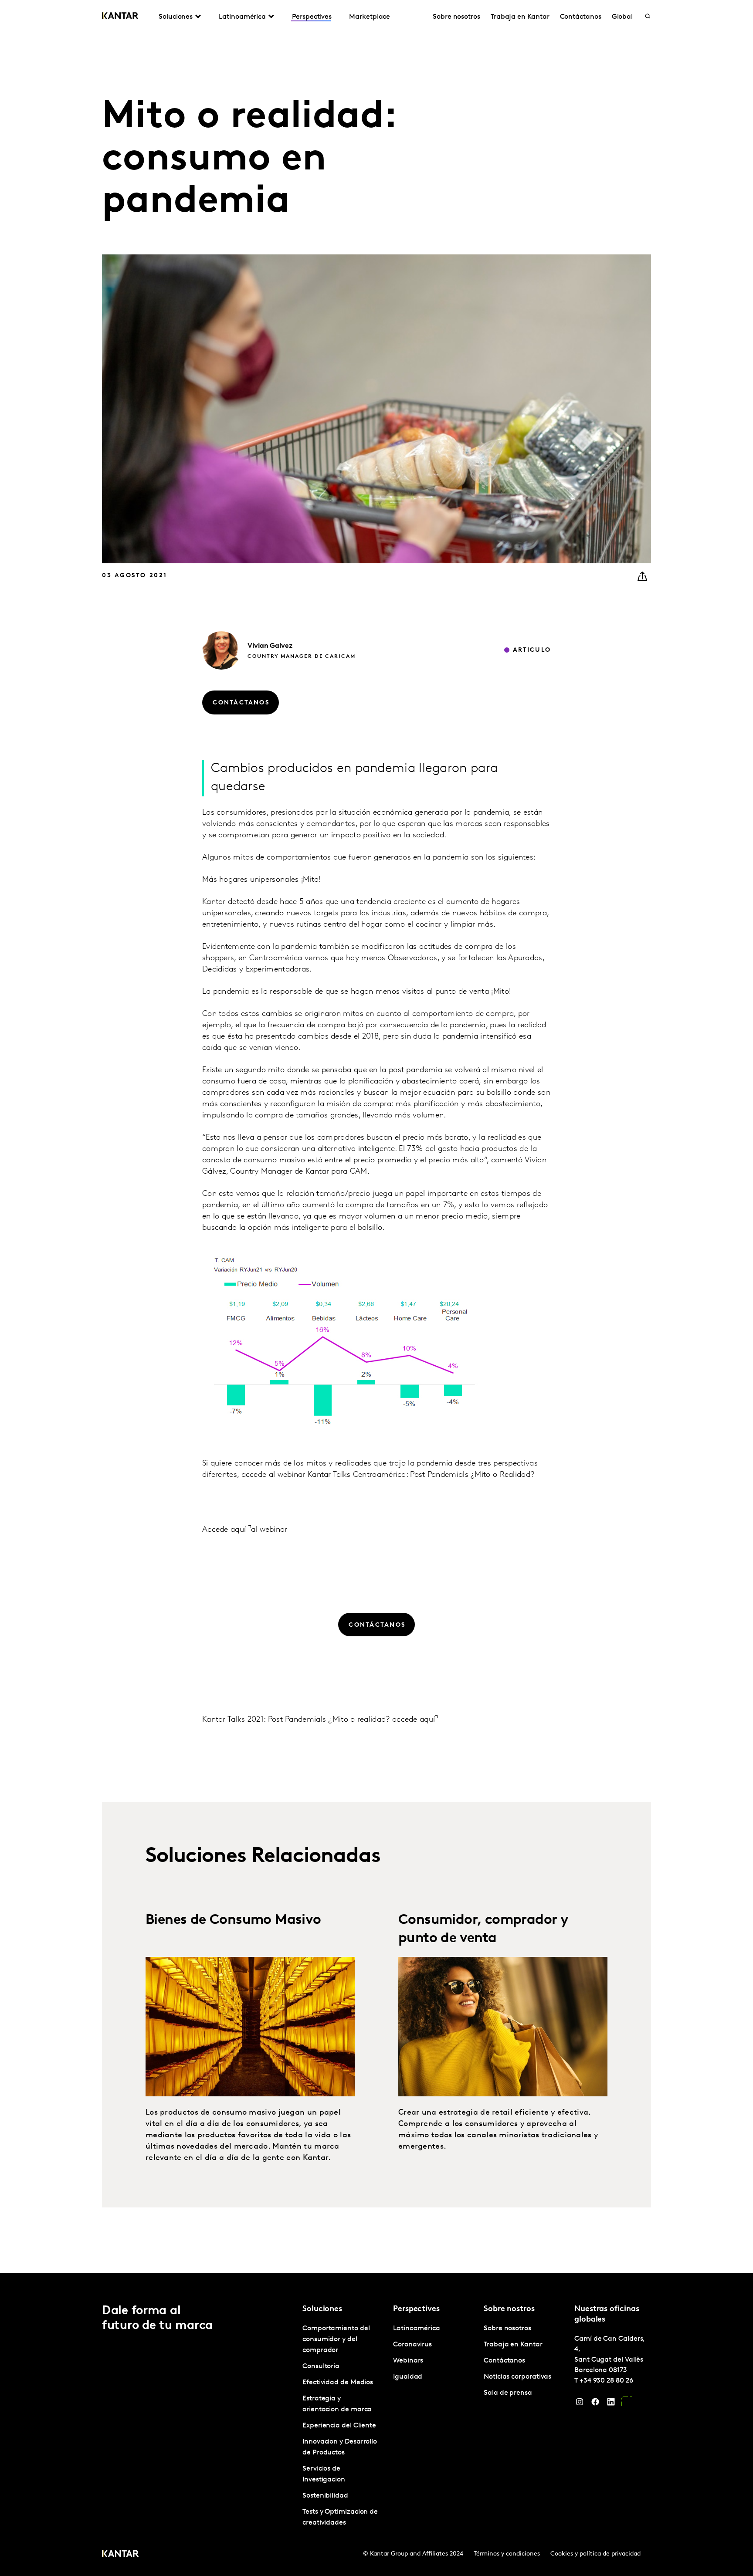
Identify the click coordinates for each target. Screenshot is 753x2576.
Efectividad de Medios (338, 2383)
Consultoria (321, 2366)
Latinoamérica (417, 2329)
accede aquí (414, 1720)
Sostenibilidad (325, 2496)
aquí (239, 1530)
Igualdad (408, 2377)
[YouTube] (627, 2404)
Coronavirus (412, 2345)
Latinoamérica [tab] (242, 17)
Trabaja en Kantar (520, 17)
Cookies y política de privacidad (595, 2554)
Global (622, 17)
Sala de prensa (508, 2393)
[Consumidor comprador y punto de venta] (503, 2027)
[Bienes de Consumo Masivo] (250, 2027)
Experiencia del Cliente (339, 2426)
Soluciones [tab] (176, 17)
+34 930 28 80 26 (606, 2381)
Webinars (408, 2361)
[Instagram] (580, 2404)
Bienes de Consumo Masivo (233, 1920)
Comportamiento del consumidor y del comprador (336, 2339)
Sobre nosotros (456, 17)
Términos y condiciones (507, 2554)
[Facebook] (595, 2404)
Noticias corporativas (517, 2377)
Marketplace (370, 17)
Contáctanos (581, 17)
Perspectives (312, 17)
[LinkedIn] (611, 2404)
